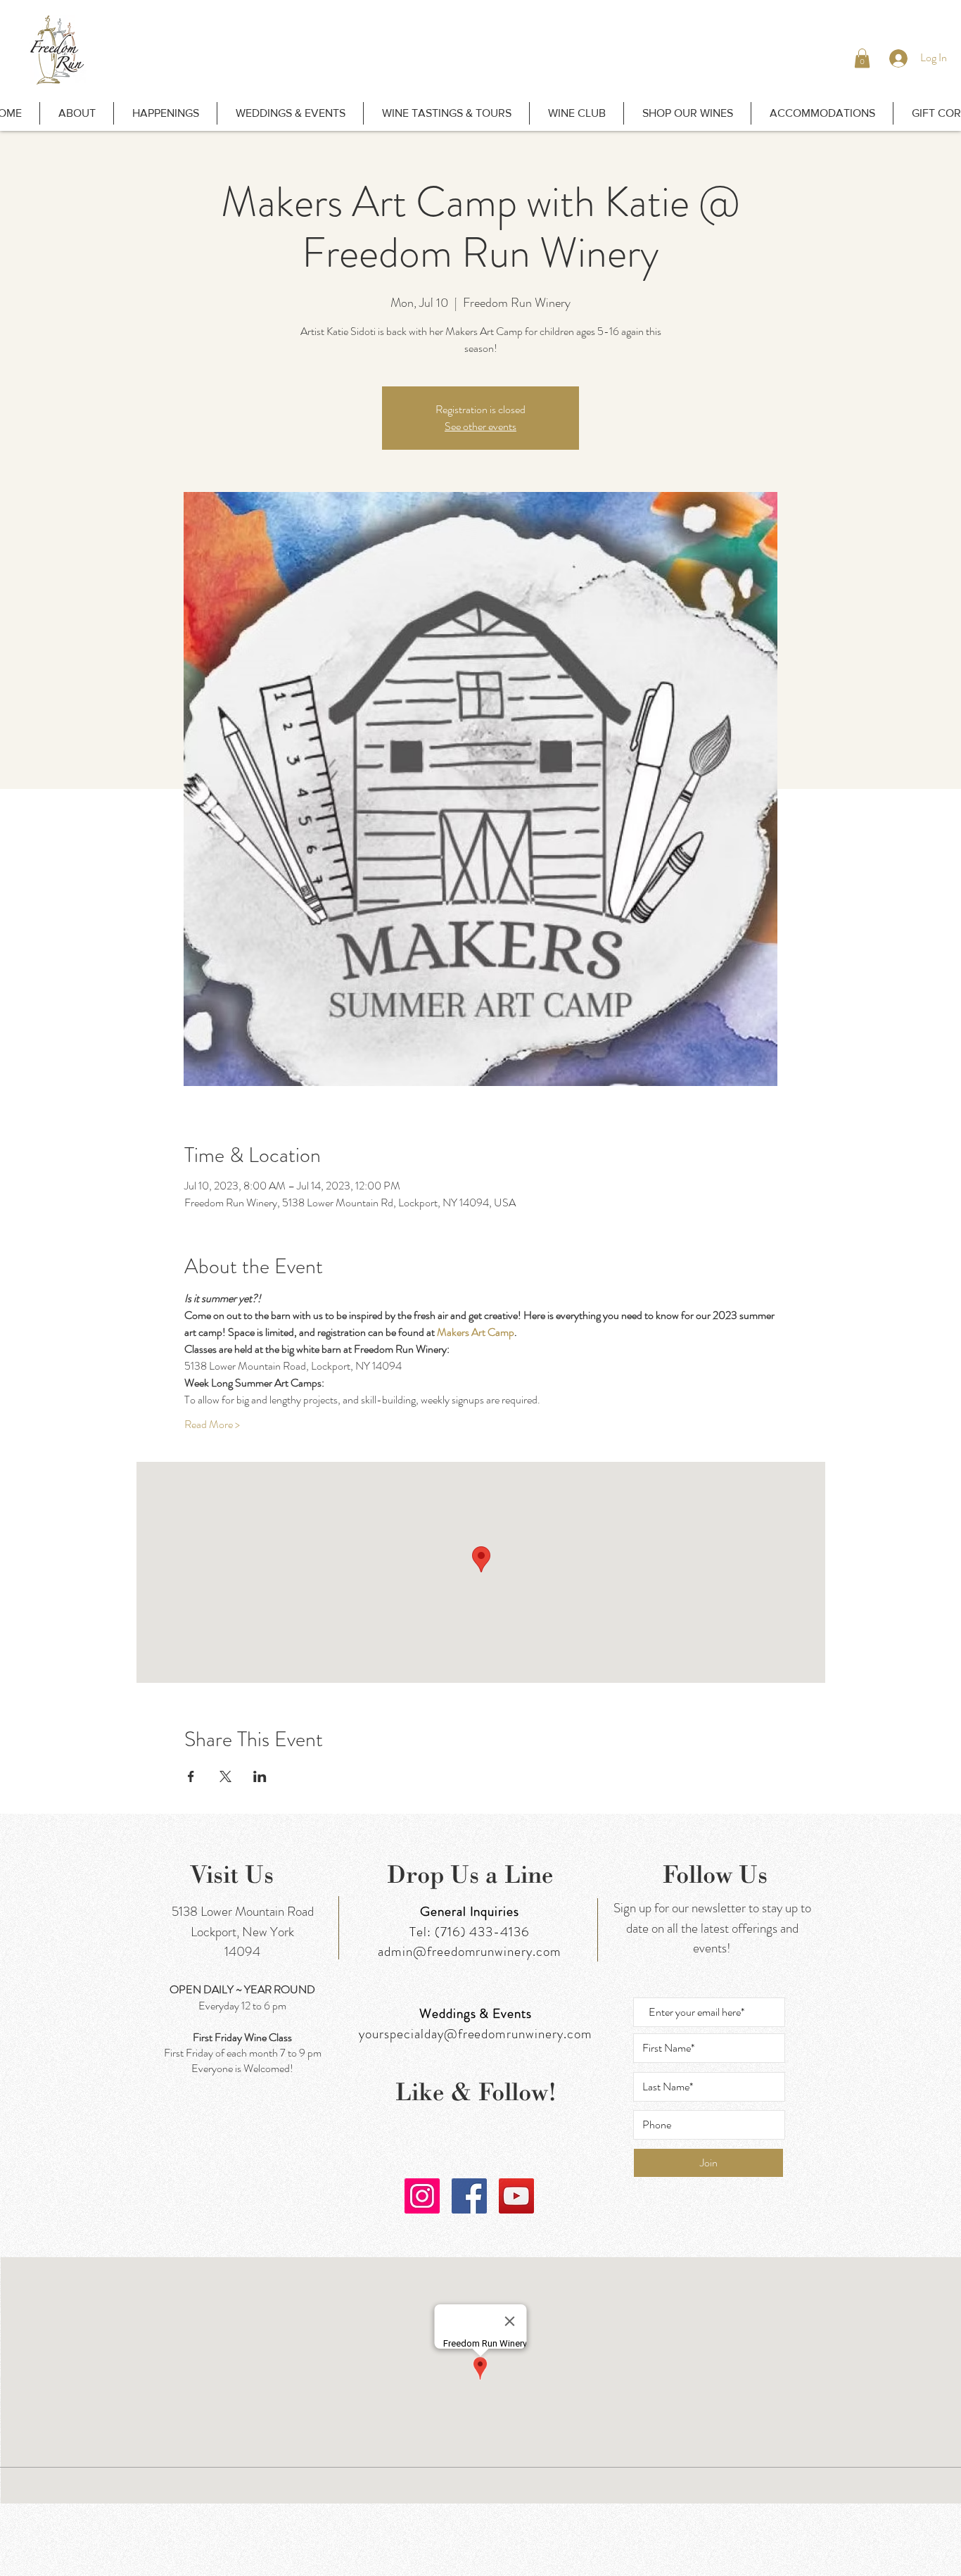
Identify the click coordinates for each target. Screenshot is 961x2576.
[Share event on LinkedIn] (260, 1776)
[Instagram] (422, 2196)
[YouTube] (516, 2196)
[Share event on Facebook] (191, 1776)
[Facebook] (469, 2196)
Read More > (212, 1425)
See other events (480, 426)
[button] (862, 58)
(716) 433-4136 (482, 1932)
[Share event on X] (225, 1776)
